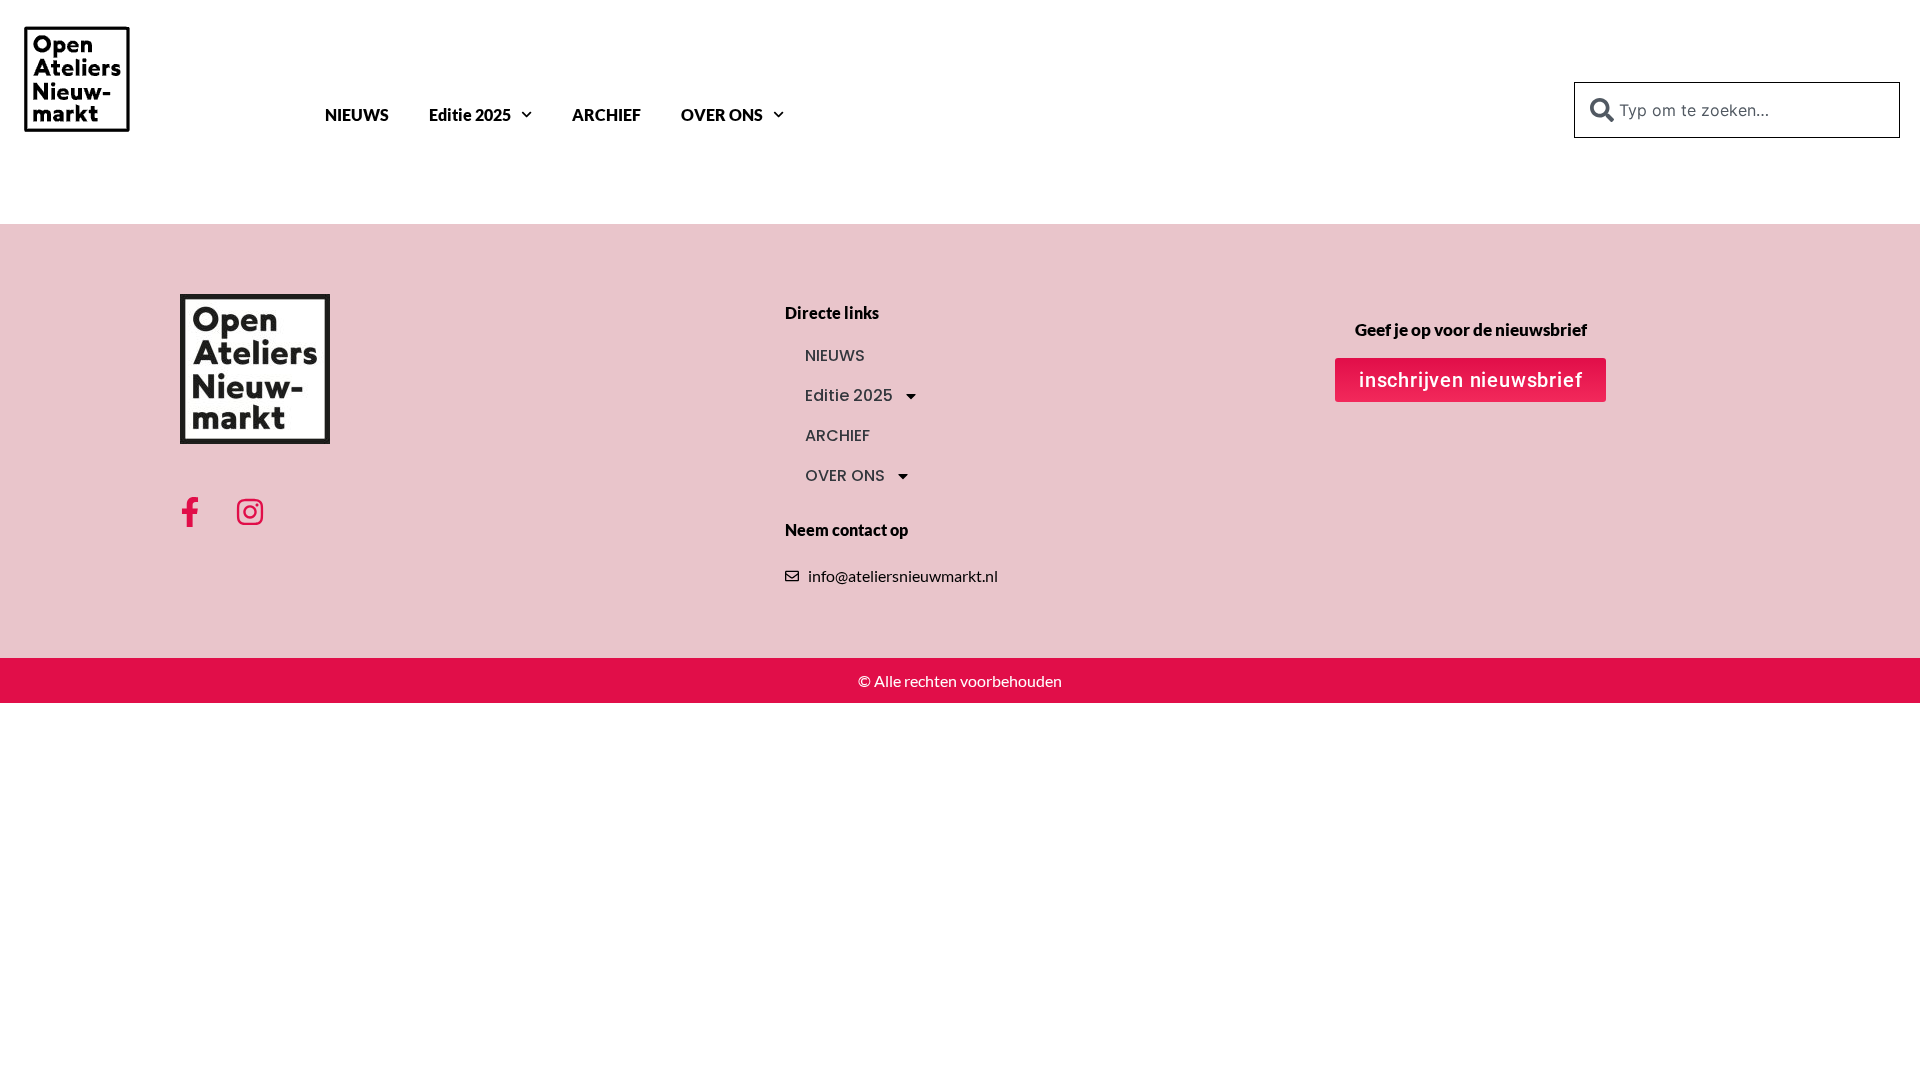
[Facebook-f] (190, 512)
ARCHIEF (606, 114)
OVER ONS (722, 114)
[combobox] (1737, 110)
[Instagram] (250, 512)
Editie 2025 (470, 114)
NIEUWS (357, 114)
